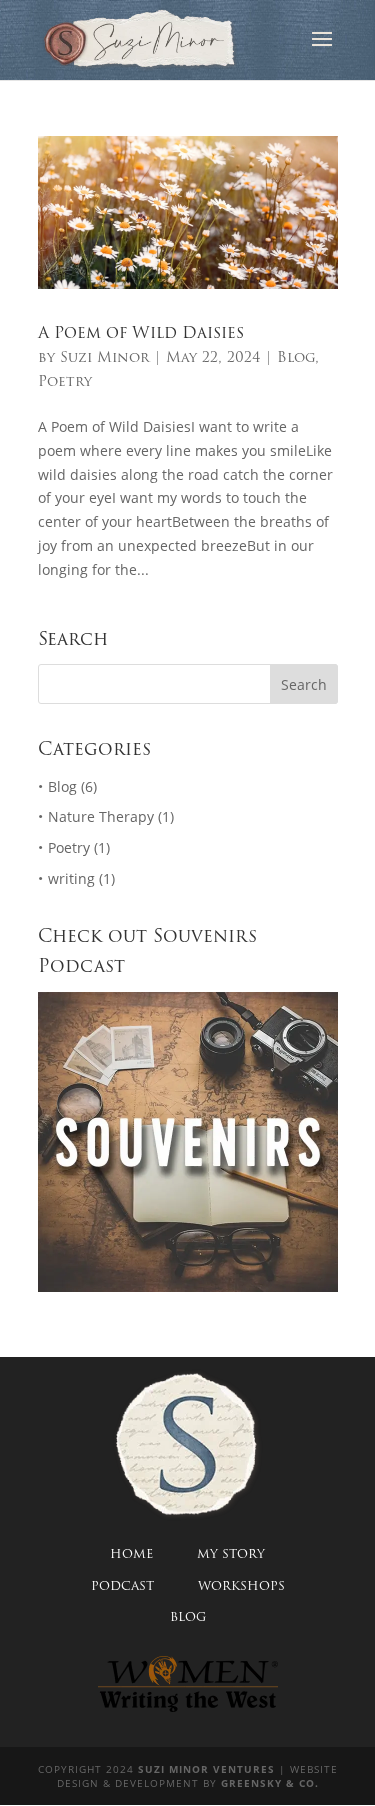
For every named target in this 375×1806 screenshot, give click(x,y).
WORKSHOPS (241, 1585)
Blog (296, 357)
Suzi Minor (104, 357)
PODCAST (122, 1585)
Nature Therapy (101, 816)
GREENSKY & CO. (270, 1783)
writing (71, 878)
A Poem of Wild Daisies (141, 332)
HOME (131, 1553)
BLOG (188, 1616)
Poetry (65, 381)
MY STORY (231, 1553)
